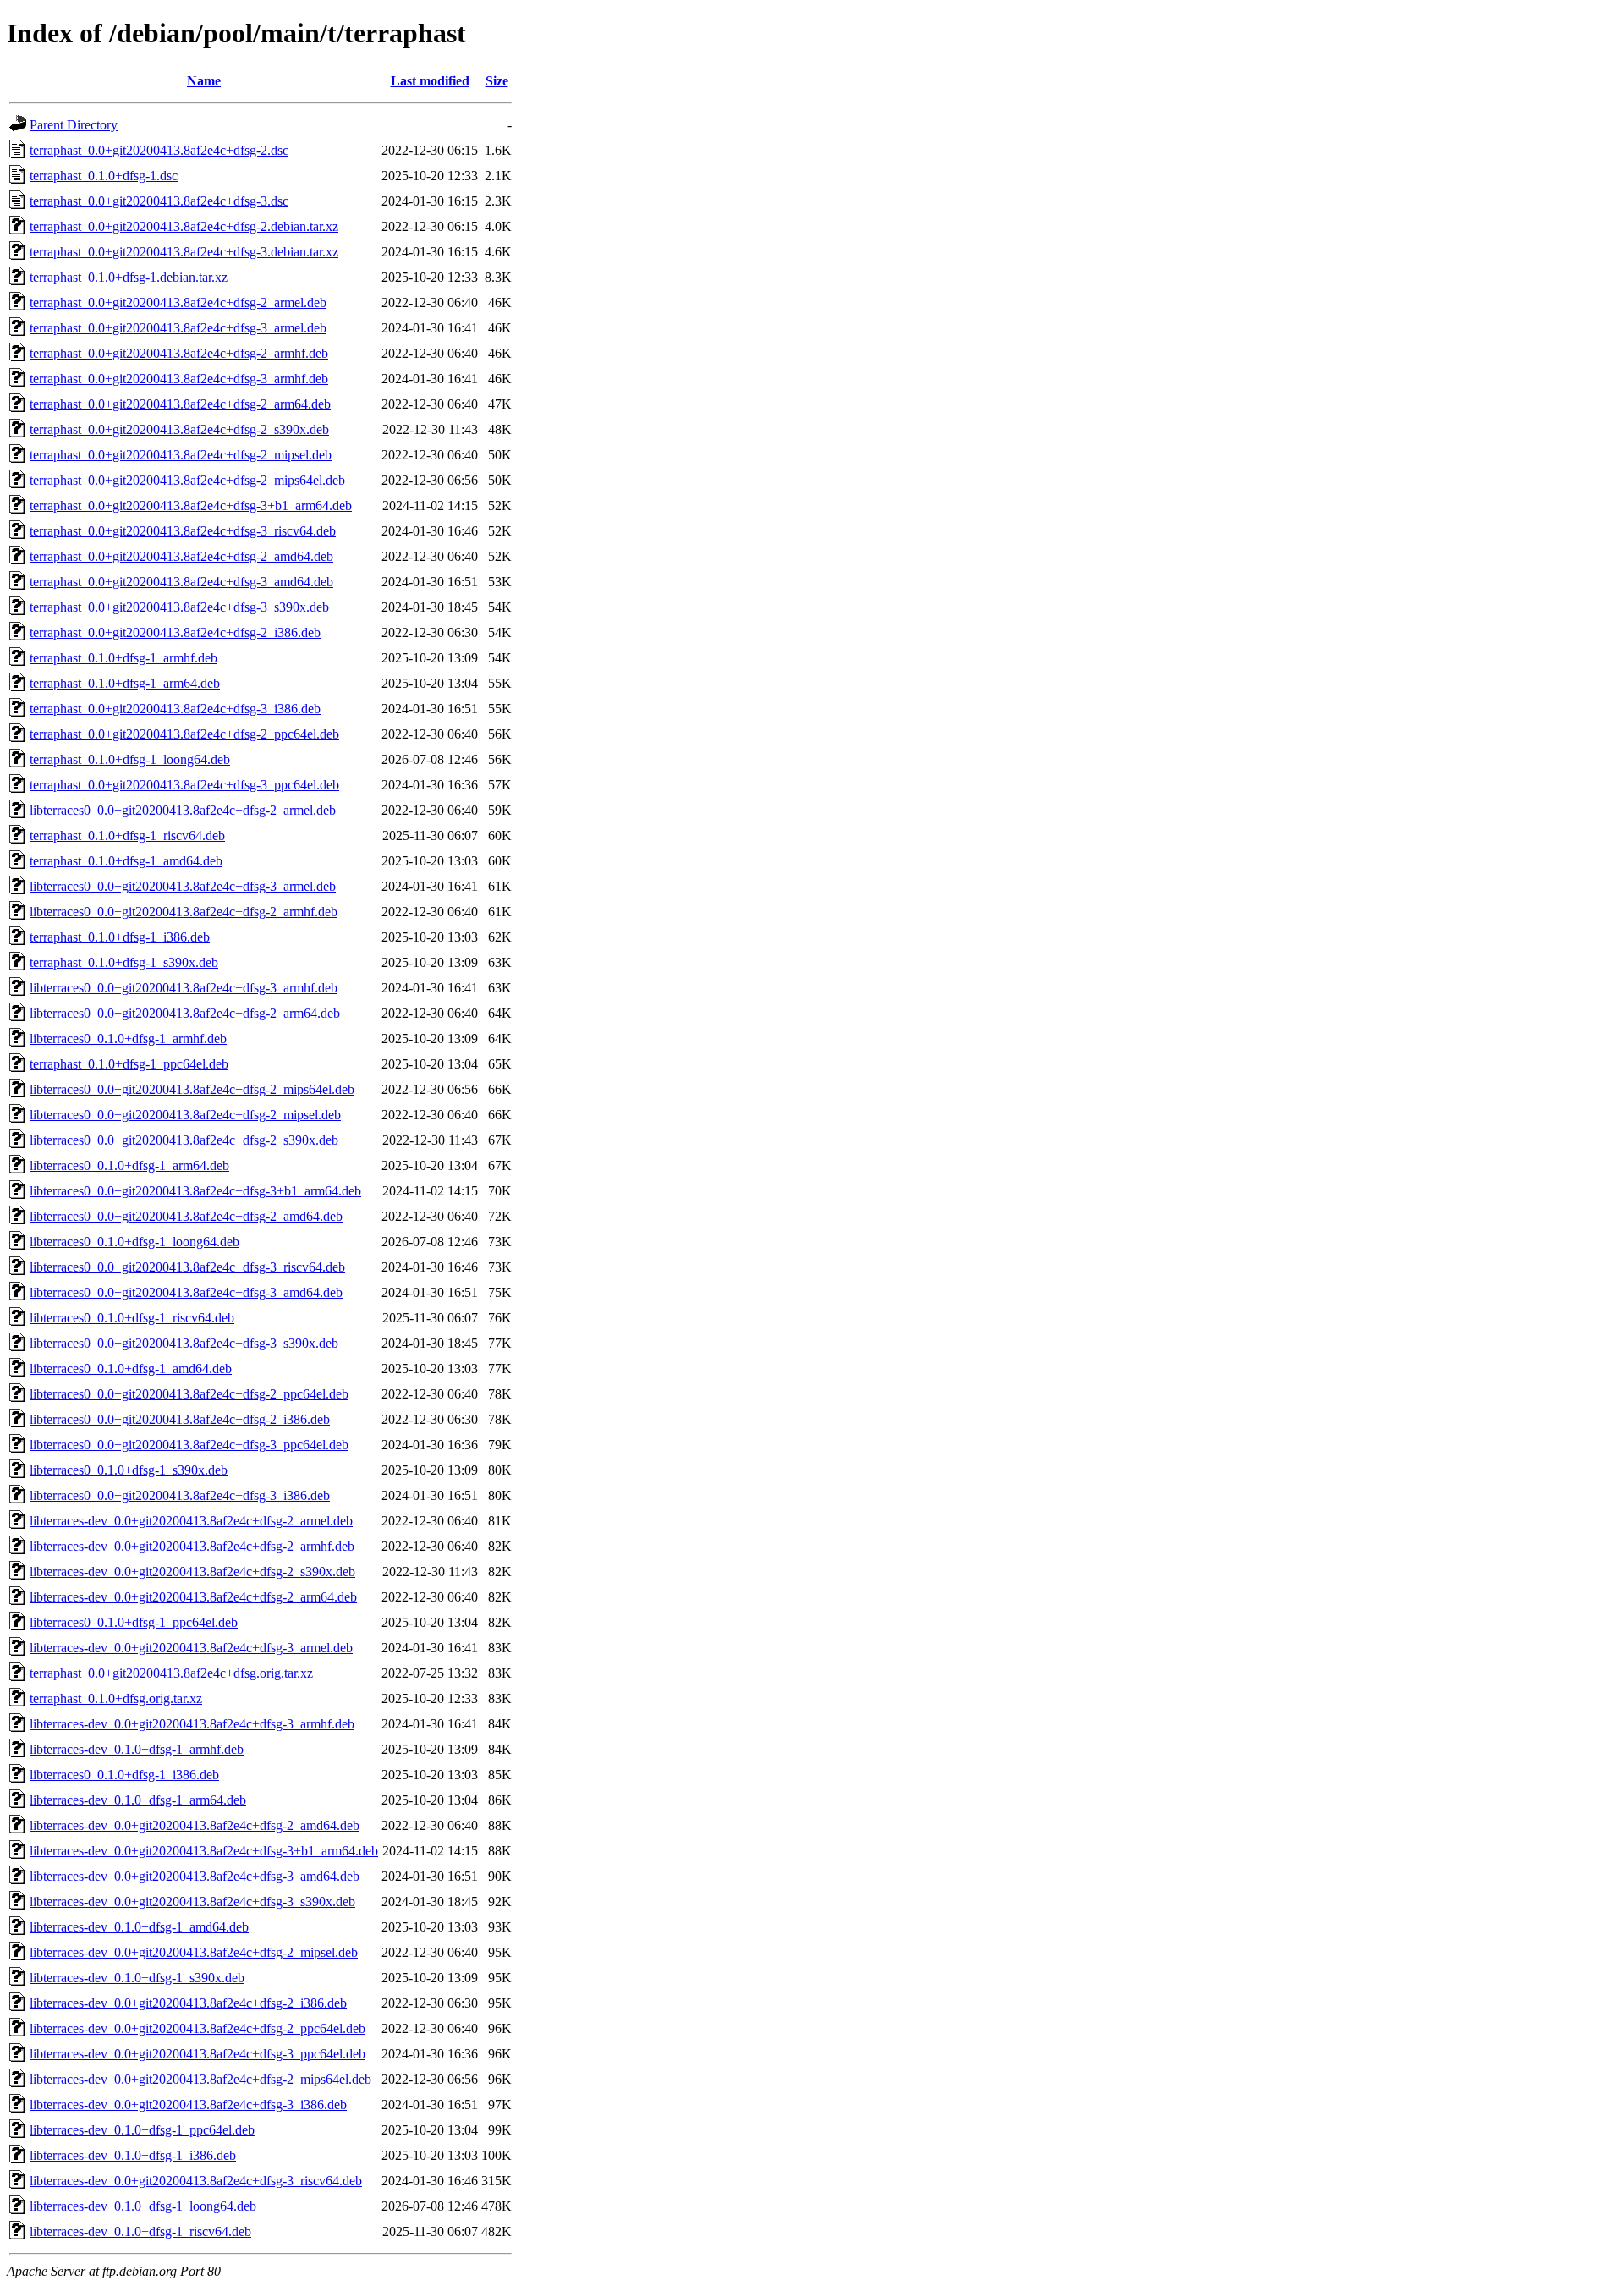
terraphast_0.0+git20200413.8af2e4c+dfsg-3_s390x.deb (179, 607)
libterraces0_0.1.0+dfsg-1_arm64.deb (129, 1165)
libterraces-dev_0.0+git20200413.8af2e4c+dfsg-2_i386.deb (188, 2003)
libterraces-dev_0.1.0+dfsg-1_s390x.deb (137, 1978)
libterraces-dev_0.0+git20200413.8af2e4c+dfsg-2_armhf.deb (192, 1546)
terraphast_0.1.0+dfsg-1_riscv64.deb (127, 835)
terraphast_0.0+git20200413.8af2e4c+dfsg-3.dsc (159, 201)
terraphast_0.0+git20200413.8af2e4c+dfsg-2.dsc (159, 150)
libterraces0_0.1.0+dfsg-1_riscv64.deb (132, 1318)
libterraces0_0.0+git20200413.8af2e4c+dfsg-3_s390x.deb (184, 1343)
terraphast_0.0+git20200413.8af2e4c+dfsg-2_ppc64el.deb (184, 734)
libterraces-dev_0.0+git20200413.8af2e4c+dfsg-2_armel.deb (191, 1521)
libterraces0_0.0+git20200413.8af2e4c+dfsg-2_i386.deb (180, 1419)
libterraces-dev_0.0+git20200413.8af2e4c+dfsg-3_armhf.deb (192, 1724)
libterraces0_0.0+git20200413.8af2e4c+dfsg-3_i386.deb (180, 1495)
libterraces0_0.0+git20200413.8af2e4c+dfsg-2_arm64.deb (185, 1013)
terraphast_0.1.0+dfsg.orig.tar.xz (116, 1698)
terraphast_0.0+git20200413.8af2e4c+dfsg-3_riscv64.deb (183, 531)
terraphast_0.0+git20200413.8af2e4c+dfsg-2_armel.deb (178, 302)
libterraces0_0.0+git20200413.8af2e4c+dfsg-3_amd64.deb (186, 1292)
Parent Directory (74, 125)
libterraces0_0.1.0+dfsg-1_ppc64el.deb (134, 1622)
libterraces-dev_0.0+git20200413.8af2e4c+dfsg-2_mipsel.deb (194, 1952)
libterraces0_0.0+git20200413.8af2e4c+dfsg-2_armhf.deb (184, 912)
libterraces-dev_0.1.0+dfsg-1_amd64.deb (139, 1927)
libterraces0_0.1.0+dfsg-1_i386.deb (124, 1775)
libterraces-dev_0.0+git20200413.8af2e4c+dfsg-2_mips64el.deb (200, 2079)
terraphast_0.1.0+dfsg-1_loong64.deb (130, 759)
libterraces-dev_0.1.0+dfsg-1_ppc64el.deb (142, 2130)
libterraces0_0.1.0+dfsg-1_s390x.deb (129, 1470)
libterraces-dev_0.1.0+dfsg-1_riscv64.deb (140, 2231)
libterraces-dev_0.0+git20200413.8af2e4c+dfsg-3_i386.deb (188, 2105)
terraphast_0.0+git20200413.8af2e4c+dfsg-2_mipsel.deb (181, 455)
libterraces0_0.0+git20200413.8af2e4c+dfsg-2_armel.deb (183, 810)
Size (497, 81)
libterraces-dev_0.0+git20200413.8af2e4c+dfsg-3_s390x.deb (192, 1901)
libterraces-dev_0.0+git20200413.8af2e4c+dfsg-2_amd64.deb (195, 1825)
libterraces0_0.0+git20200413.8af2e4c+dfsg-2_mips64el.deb (192, 1089)
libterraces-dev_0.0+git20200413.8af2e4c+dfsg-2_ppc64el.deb (198, 2028)
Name (204, 81)
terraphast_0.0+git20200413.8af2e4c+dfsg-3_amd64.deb (181, 582)
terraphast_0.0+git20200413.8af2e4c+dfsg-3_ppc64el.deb (184, 785)
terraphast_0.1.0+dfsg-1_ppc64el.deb (129, 1064)
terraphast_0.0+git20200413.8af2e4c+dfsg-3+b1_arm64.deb (191, 506)
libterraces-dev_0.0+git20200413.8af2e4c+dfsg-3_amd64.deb (195, 1876)
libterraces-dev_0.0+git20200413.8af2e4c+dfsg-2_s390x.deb (192, 1572)
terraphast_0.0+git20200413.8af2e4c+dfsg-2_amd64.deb (181, 556)
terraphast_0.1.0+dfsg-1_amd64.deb (126, 861)
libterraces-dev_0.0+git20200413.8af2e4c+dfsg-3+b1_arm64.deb (204, 1851)
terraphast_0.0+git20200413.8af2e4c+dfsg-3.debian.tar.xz (184, 252)
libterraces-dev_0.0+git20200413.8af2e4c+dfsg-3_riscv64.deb (196, 2181)
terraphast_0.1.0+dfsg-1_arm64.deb (125, 683)
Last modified (430, 81)
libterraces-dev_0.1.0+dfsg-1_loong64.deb (143, 2206)
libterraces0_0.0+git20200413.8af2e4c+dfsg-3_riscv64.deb (187, 1267)
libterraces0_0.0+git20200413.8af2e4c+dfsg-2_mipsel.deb (185, 1115)
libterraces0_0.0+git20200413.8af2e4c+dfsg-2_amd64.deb (186, 1216)
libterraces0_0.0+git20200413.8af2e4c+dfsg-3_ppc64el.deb (189, 1445)
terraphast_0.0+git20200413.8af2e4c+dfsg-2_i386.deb (175, 632)
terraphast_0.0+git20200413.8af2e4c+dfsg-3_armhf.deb (179, 379)
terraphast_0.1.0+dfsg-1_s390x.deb (124, 962)
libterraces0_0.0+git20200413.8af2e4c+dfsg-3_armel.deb (183, 886)
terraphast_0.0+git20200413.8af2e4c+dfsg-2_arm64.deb (180, 404)
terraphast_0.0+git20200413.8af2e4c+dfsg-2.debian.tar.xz (184, 226)
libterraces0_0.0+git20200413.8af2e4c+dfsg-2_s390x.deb (184, 1140)
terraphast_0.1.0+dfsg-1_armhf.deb (123, 658)
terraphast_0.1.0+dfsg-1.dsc (104, 176)
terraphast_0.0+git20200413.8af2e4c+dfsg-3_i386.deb (175, 709)
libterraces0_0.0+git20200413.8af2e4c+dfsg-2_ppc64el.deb (189, 1394)
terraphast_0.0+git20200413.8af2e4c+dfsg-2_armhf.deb (179, 353)
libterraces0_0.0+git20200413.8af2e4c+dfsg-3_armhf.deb (184, 988)
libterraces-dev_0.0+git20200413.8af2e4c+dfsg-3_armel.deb (191, 1648)
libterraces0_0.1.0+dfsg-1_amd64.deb (131, 1368)
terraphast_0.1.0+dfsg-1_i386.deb (120, 937)
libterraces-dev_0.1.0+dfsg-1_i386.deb (133, 2155)
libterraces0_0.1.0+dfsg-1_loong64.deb (134, 1242)
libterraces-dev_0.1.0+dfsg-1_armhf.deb (137, 1749)
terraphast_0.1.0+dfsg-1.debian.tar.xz (129, 277)
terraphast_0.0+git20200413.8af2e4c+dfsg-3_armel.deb (178, 328)
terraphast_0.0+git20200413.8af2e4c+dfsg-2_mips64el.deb (187, 480)
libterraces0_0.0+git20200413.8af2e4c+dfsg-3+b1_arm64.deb (195, 1191)
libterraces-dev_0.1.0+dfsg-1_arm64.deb (138, 1800)
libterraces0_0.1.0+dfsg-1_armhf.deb (128, 1039)
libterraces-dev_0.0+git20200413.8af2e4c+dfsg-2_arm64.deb (193, 1597)
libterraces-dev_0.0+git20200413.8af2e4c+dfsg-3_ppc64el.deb (198, 2054)
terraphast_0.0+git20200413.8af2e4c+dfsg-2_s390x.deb (179, 429)
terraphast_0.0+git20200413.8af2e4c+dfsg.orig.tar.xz (171, 1673)
